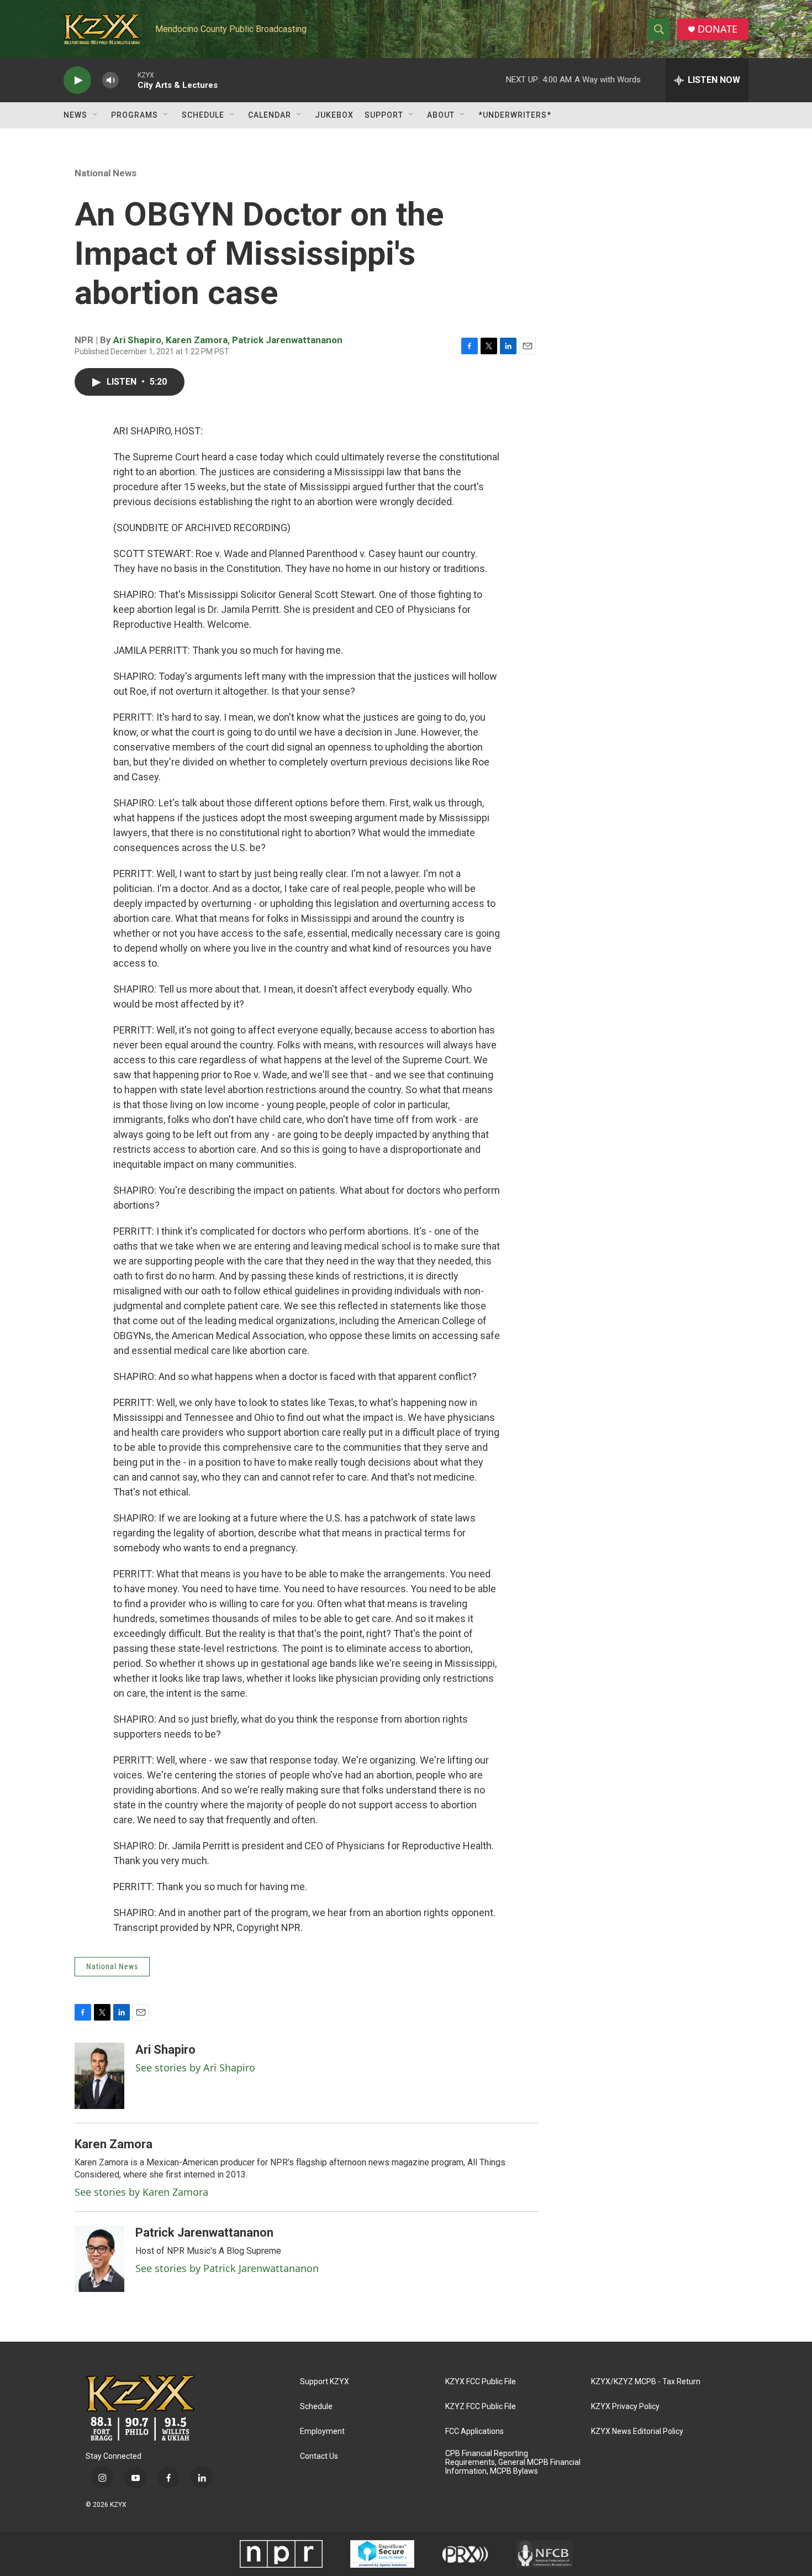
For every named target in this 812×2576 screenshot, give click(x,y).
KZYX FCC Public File (481, 2382)
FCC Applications (474, 2431)
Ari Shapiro (137, 340)
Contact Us (319, 2456)
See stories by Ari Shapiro (195, 2068)
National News (106, 173)
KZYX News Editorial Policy (637, 2431)
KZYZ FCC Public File (481, 2407)
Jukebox (334, 115)
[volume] (110, 80)
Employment (322, 2431)
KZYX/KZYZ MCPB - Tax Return (646, 2382)
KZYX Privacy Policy (625, 2407)
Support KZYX (325, 2382)
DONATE (718, 29)
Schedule (203, 115)
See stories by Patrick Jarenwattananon (227, 2268)
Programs (135, 115)
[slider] (128, 80)
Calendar (270, 115)
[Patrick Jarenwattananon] (99, 2259)
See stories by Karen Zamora (141, 2192)
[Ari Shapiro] (99, 2076)
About (441, 115)
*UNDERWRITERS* (515, 115)
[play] (77, 80)
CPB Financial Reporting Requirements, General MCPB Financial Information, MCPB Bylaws (513, 2462)
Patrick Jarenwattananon (287, 340)
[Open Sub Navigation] (96, 115)
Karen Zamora (197, 340)
